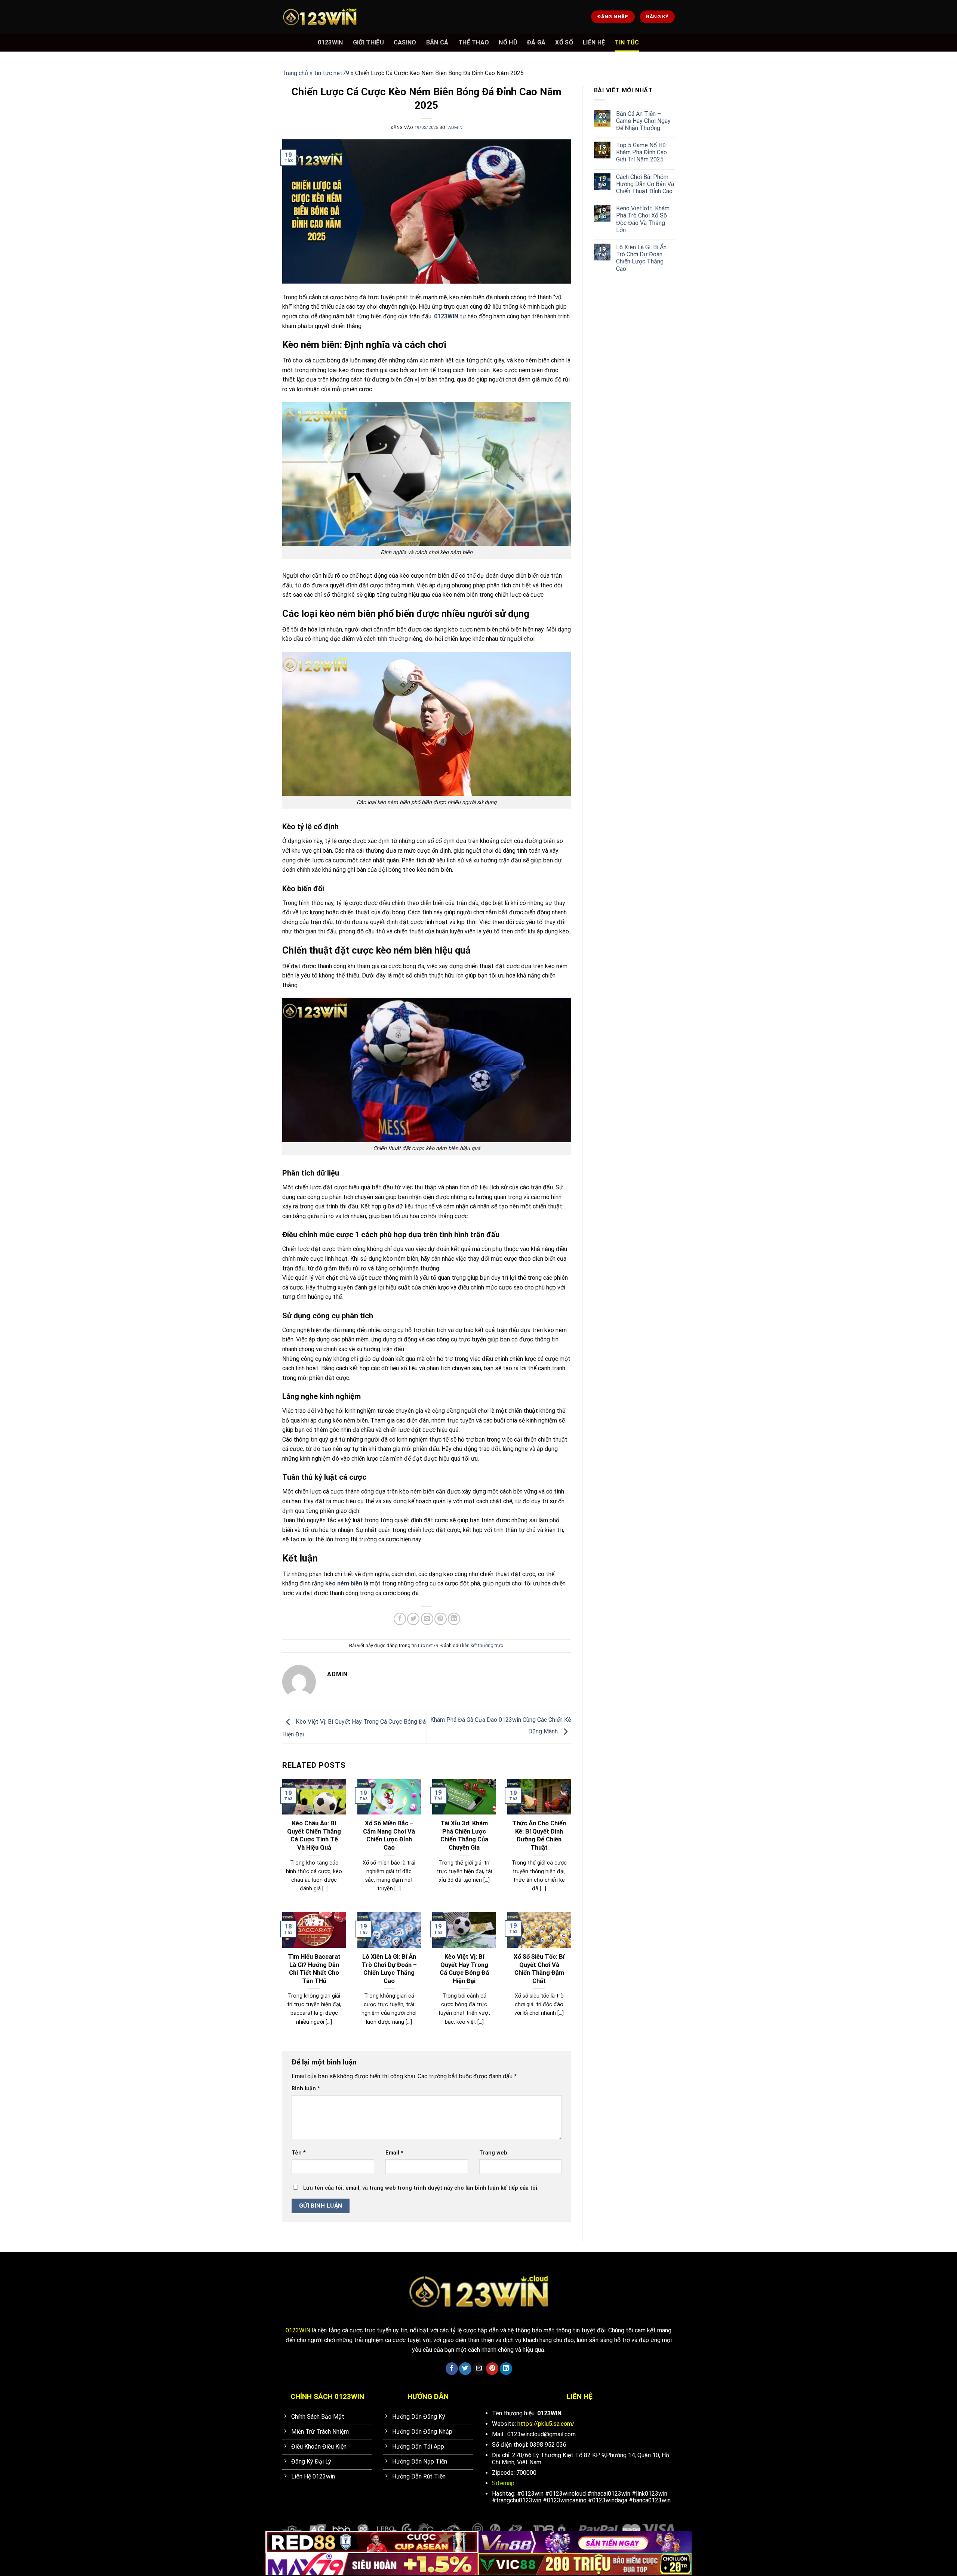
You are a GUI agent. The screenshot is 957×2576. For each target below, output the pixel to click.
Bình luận (306, 2089)
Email (394, 2153)
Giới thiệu (368, 42)
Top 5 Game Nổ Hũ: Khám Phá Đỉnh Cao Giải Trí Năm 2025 (641, 152)
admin (456, 128)
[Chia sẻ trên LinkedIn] (454, 1619)
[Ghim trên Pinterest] (441, 1619)
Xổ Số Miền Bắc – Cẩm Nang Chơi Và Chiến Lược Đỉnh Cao (389, 1835)
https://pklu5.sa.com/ (546, 2424)
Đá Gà (536, 42)
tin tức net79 (332, 73)
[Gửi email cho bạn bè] (427, 1619)
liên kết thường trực (483, 1645)
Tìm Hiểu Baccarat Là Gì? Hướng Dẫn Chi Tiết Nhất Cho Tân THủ (314, 1969)
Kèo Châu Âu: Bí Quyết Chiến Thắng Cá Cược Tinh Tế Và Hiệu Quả (314, 1835)
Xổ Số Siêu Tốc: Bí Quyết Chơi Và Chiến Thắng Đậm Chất (539, 1969)
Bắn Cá (437, 42)
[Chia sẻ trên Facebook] (400, 1619)
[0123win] (320, 17)
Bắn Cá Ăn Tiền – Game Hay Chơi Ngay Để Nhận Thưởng (643, 121)
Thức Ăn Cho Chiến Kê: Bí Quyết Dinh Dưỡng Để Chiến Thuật (539, 1835)
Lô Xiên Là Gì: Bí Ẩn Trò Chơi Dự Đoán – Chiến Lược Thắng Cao (389, 1969)
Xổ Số (564, 42)
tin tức (627, 42)
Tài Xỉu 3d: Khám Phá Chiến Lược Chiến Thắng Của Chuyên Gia (464, 1835)
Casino (405, 42)
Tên (299, 2153)
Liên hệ (594, 42)
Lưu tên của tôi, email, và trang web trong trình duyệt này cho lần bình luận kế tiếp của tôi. (421, 2188)
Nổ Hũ (508, 42)
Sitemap (503, 2483)
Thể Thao (474, 42)
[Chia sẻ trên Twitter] (413, 1619)
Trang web (493, 2153)
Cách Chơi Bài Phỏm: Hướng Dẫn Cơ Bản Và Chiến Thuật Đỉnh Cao (645, 184)
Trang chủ (295, 73)
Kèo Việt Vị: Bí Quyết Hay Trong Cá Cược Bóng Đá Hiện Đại (464, 1969)
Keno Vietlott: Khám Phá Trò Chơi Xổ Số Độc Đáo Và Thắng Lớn (643, 219)
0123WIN (330, 42)
